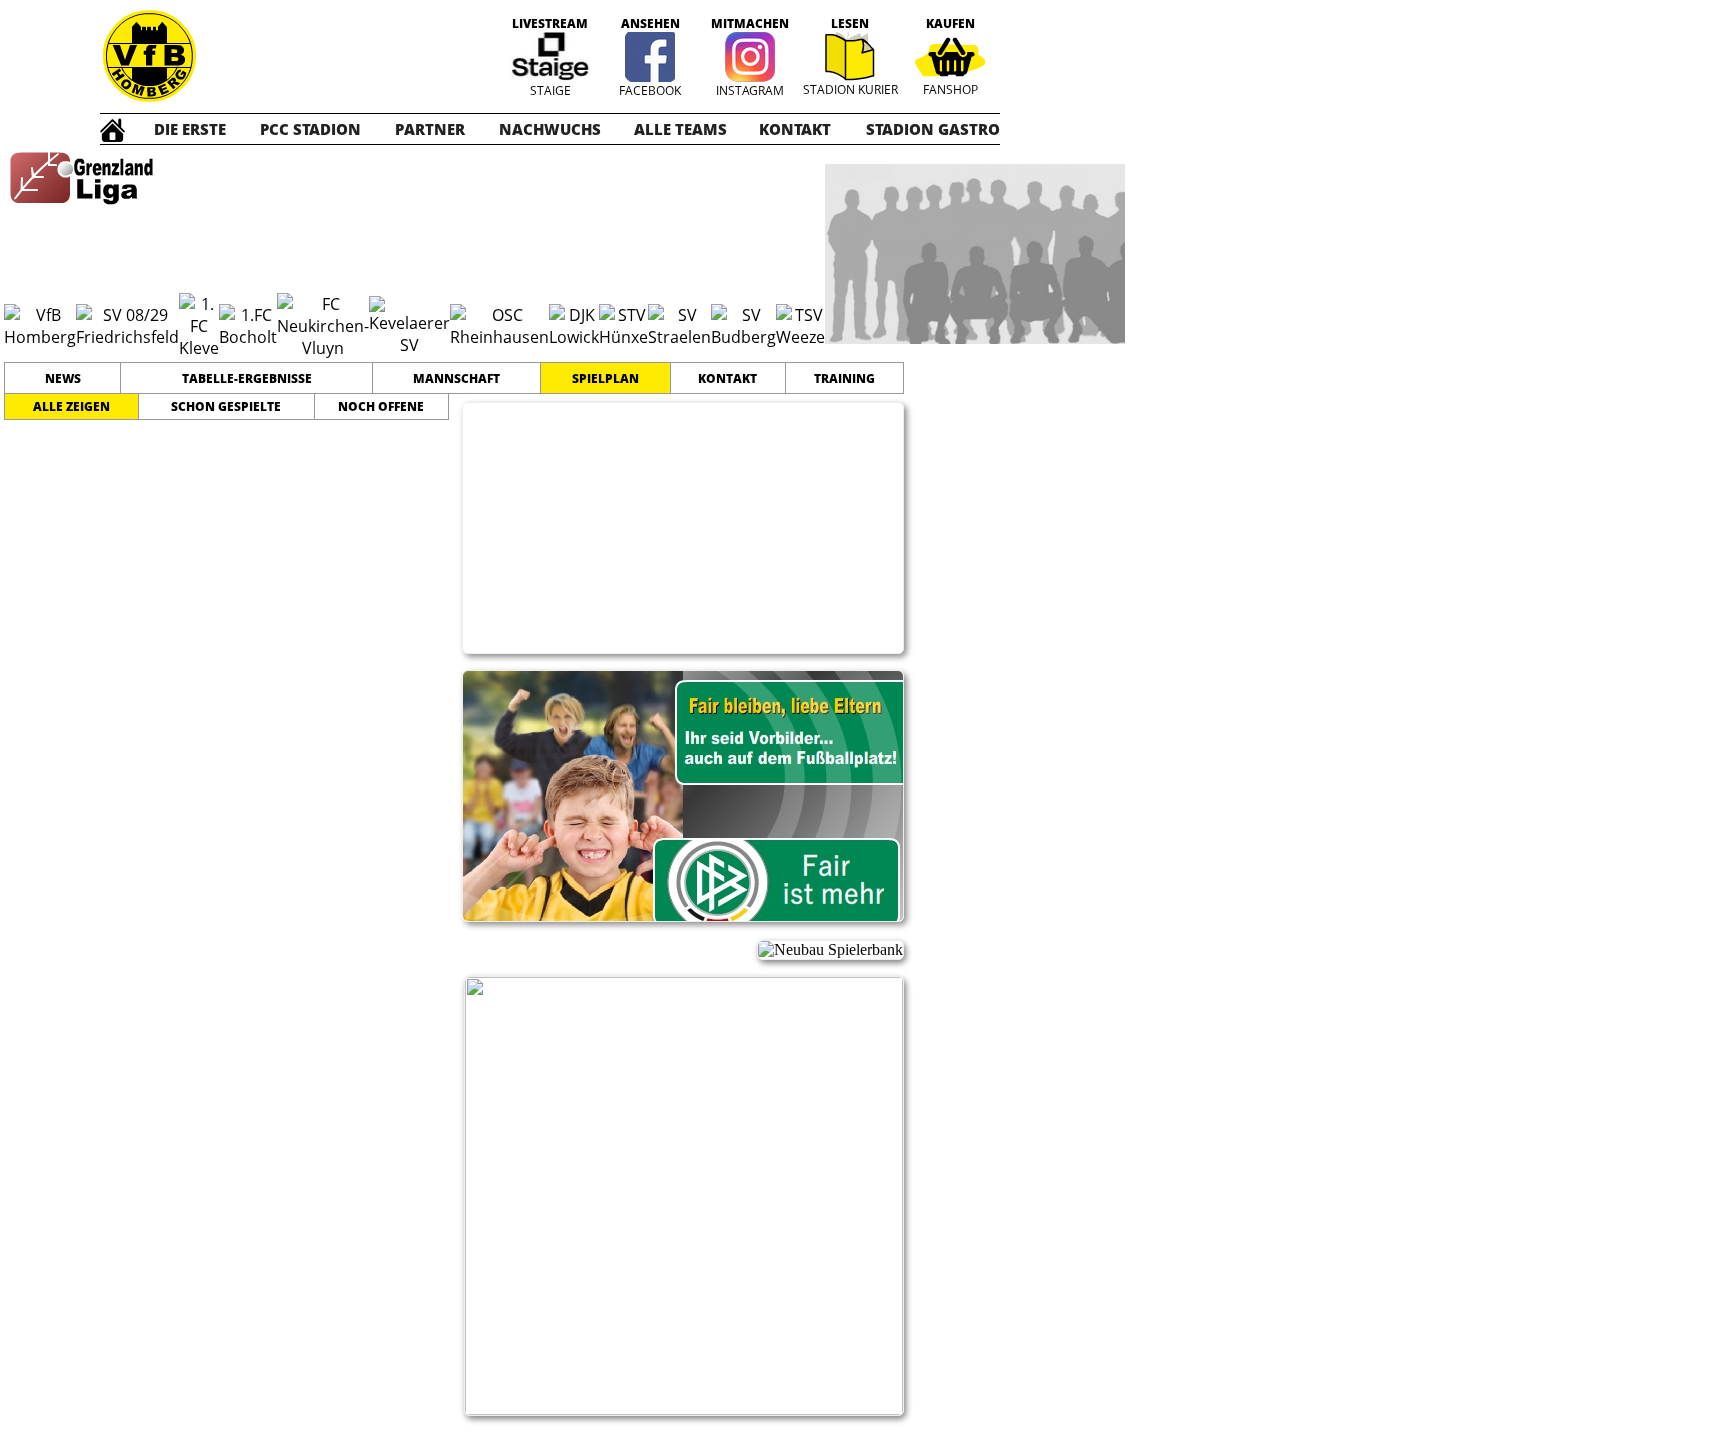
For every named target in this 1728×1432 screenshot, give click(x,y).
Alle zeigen (71, 406)
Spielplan (605, 378)
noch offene (381, 406)
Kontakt (727, 378)
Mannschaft (456, 378)
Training (844, 378)
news (63, 378)
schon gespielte (226, 406)
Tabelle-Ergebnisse (247, 378)
